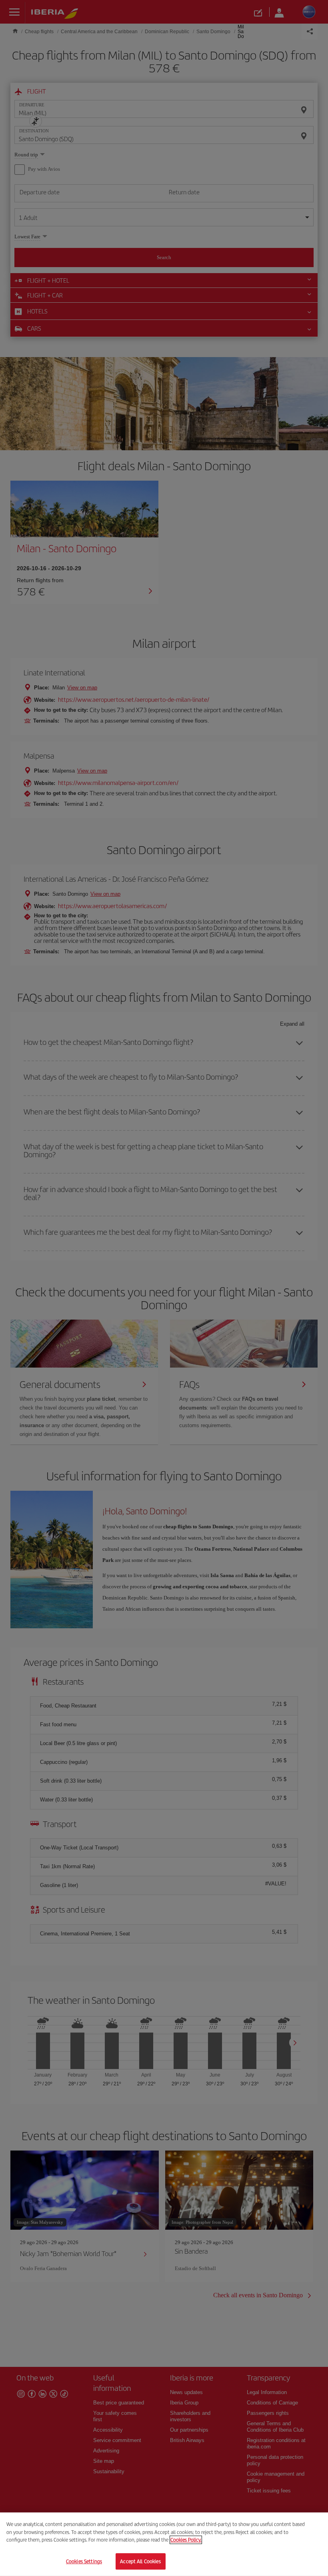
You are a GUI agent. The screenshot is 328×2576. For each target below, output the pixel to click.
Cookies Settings (84, 2561)
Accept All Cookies (140, 2561)
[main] (164, 2544)
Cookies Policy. (186, 2540)
